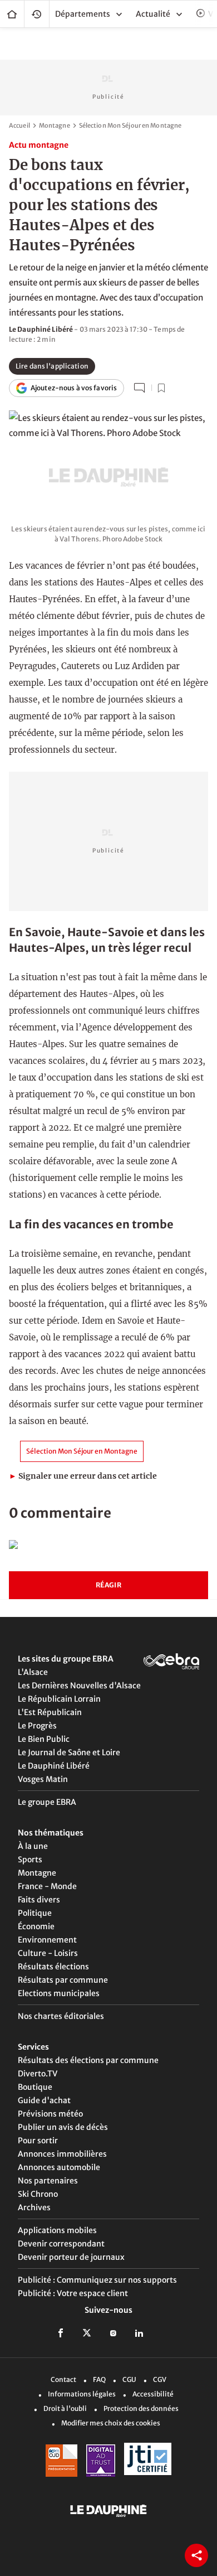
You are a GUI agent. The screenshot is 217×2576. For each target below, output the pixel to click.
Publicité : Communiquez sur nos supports (97, 2280)
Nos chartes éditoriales (61, 2016)
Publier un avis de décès (63, 2127)
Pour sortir (38, 2141)
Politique (35, 1913)
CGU (129, 2379)
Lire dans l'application (52, 366)
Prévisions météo (50, 2114)
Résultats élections (53, 1967)
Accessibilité (153, 2394)
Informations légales (82, 2394)
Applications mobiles (57, 2230)
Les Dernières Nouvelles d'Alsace (79, 1686)
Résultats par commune (63, 1980)
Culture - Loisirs (48, 1953)
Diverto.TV (38, 2074)
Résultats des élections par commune (88, 2060)
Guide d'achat (44, 2100)
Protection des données (141, 2408)
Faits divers (39, 1900)
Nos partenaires (48, 2181)
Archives (34, 2207)
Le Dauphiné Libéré (54, 1766)
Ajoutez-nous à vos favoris (74, 388)
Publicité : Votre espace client (73, 2293)
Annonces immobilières (62, 2154)
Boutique (35, 2087)
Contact (63, 2379)
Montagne (55, 125)
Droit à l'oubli (65, 2408)
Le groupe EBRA (47, 1802)
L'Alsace (33, 1672)
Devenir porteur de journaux (71, 2257)
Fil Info (37, 14)
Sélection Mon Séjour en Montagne (130, 125)
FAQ (99, 2379)
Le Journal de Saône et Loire (69, 1752)
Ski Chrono (38, 2194)
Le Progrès (37, 1726)
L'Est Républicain (50, 1712)
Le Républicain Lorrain (59, 1699)
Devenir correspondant (61, 2244)
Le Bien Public (44, 1739)
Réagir (108, 1585)
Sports (30, 1860)
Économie (36, 1926)
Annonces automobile (59, 2167)
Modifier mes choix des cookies (111, 2423)
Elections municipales (59, 1993)
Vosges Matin (43, 1779)
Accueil (12, 14)
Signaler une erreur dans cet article (83, 1476)
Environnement (47, 1940)
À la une (33, 1846)
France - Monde (47, 1886)
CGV (160, 2379)
